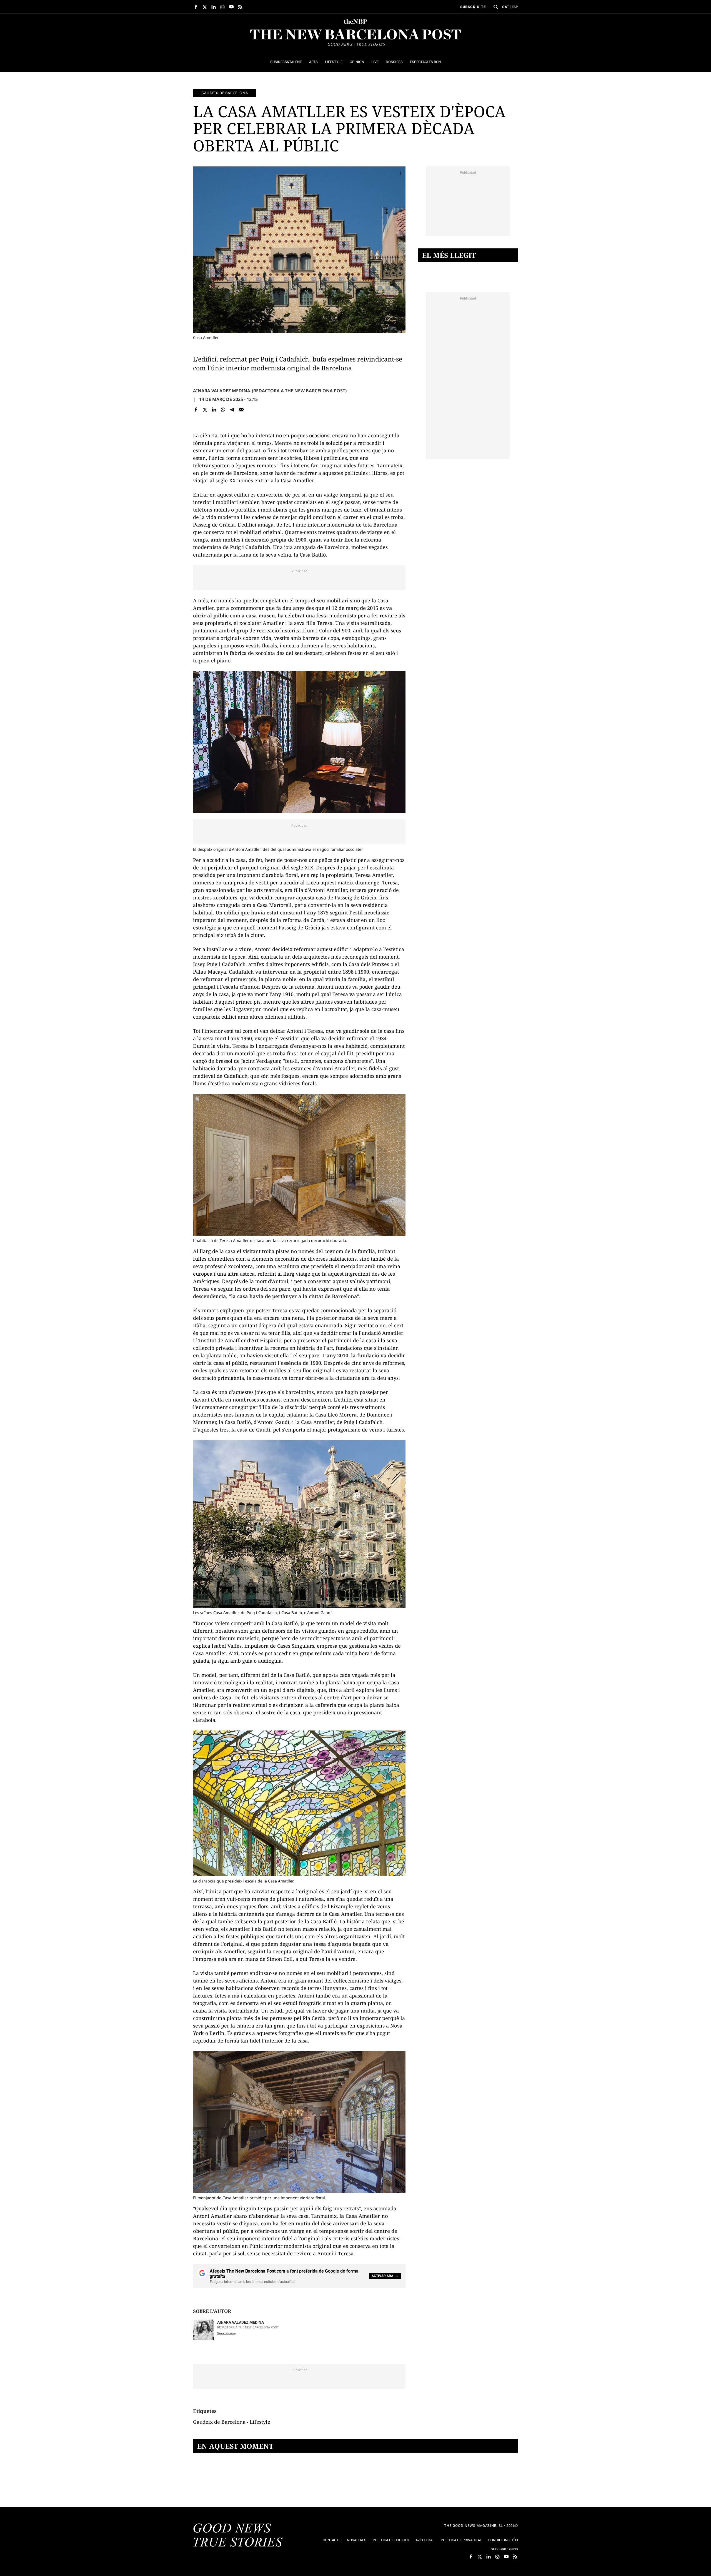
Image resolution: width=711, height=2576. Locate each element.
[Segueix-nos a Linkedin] (214, 7)
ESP (515, 7)
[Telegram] (232, 409)
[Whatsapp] (223, 409)
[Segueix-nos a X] (205, 7)
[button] (496, 7)
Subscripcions (504, 2549)
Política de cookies (391, 2540)
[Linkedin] (214, 409)
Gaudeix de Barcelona (225, 93)
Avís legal (425, 2540)
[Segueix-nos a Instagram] (222, 7)
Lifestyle (260, 2422)
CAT (506, 7)
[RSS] (240, 7)
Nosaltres (357, 2540)
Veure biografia (226, 2333)
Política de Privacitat (461, 2540)
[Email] (241, 409)
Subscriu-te (473, 7)
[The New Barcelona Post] (238, 2536)
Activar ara (382, 2276)
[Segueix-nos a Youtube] (231, 7)
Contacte (332, 2540)
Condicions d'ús (503, 2540)
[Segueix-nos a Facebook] (196, 7)
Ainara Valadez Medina (222, 391)
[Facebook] (196, 409)
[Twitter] (205, 409)
